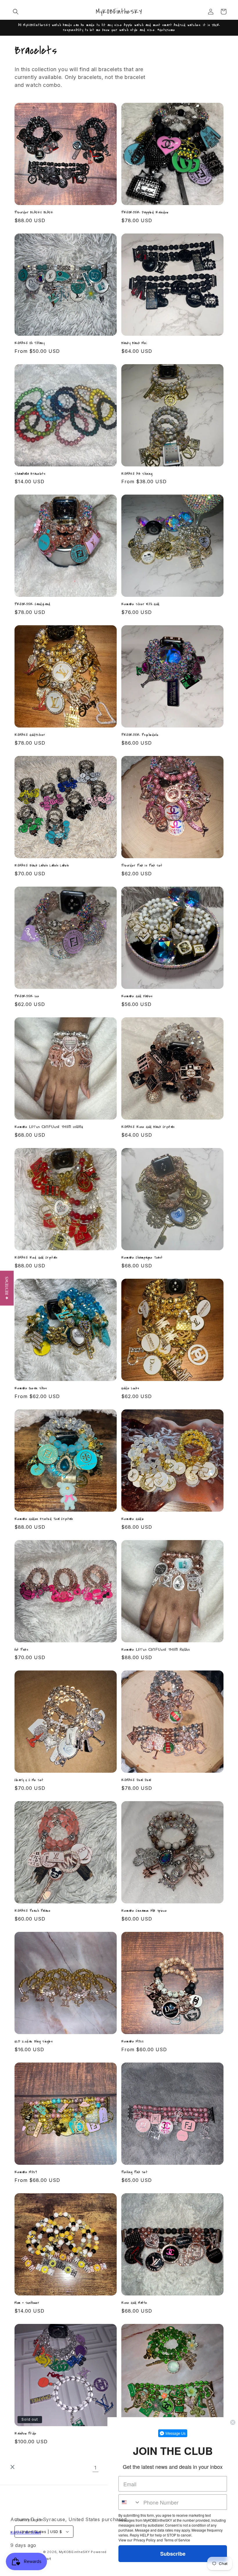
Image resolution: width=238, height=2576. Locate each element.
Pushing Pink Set (135, 2172)
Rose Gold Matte (134, 2303)
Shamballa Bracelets (30, 474)
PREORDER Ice (27, 996)
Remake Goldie (133, 1519)
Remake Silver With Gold (140, 604)
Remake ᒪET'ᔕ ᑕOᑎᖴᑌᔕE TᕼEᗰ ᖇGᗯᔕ (156, 1650)
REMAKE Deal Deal (136, 1780)
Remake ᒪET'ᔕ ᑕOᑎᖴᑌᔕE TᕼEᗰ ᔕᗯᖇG (49, 1127)
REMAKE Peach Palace (33, 1911)
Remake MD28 (132, 2041)
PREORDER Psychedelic (140, 735)
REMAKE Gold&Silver (30, 735)
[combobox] (130, 2502)
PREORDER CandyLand (33, 604)
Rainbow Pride (26, 2434)
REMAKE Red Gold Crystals (36, 1258)
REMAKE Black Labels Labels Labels (42, 866)
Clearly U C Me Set (29, 1780)
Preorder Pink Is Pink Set (142, 866)
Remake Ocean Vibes (31, 1388)
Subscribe (173, 2554)
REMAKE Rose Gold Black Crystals (148, 1127)
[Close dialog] (233, 2422)
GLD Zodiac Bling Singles (34, 2041)
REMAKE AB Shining (137, 474)
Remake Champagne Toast (142, 1258)
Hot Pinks (21, 1650)
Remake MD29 (26, 2172)
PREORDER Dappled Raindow (145, 212)
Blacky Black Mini (134, 343)
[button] (16, 12)
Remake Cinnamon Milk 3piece (144, 1911)
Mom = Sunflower (27, 2303)
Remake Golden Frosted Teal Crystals (44, 1519)
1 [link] (95, 2468)
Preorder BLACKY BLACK (34, 212)
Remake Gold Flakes (137, 996)
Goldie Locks (130, 1388)
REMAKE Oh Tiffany (29, 343)
